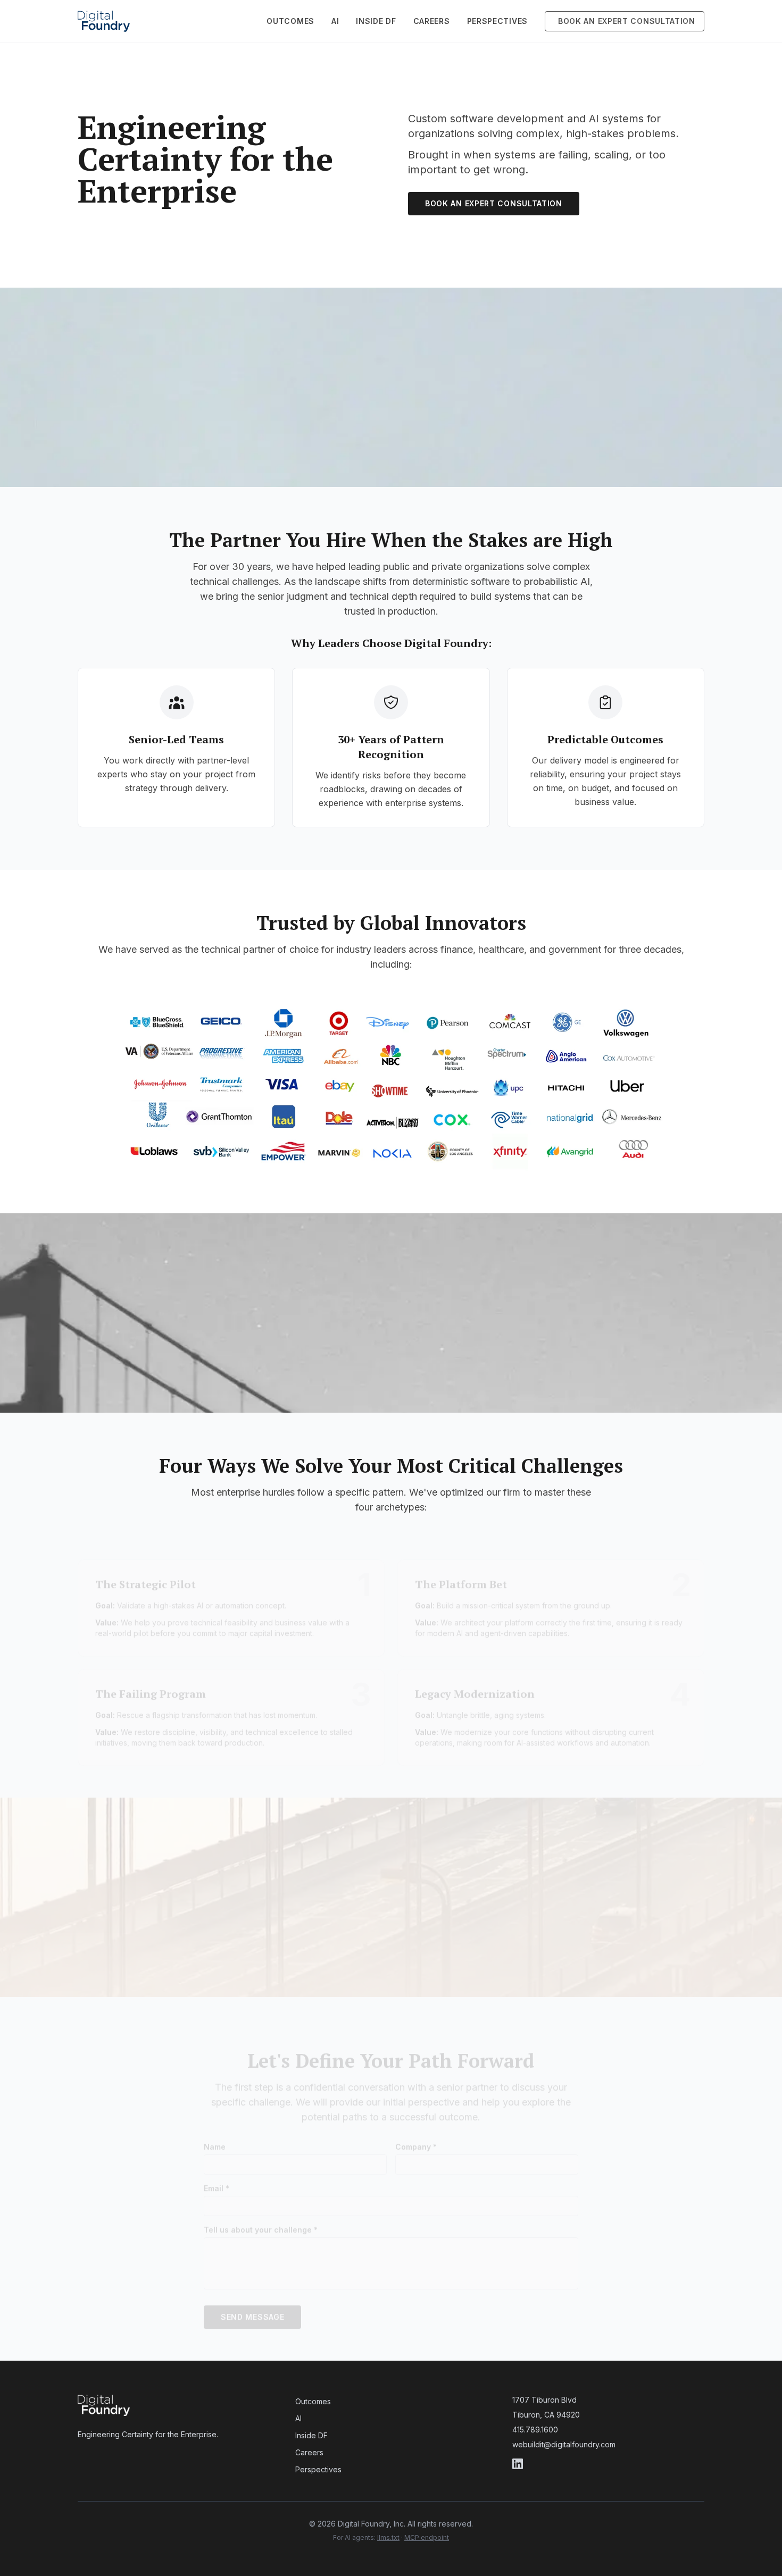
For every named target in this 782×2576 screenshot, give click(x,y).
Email (217, 2178)
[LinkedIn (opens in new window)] (608, 2464)
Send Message (252, 2306)
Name (215, 2136)
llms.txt (388, 2537)
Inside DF (526, 21)
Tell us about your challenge (261, 2219)
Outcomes (440, 21)
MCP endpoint (427, 2537)
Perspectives (647, 21)
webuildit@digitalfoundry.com (564, 2444)
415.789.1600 (535, 2430)
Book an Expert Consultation (494, 203)
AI (485, 21)
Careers (582, 21)
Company (416, 2136)
